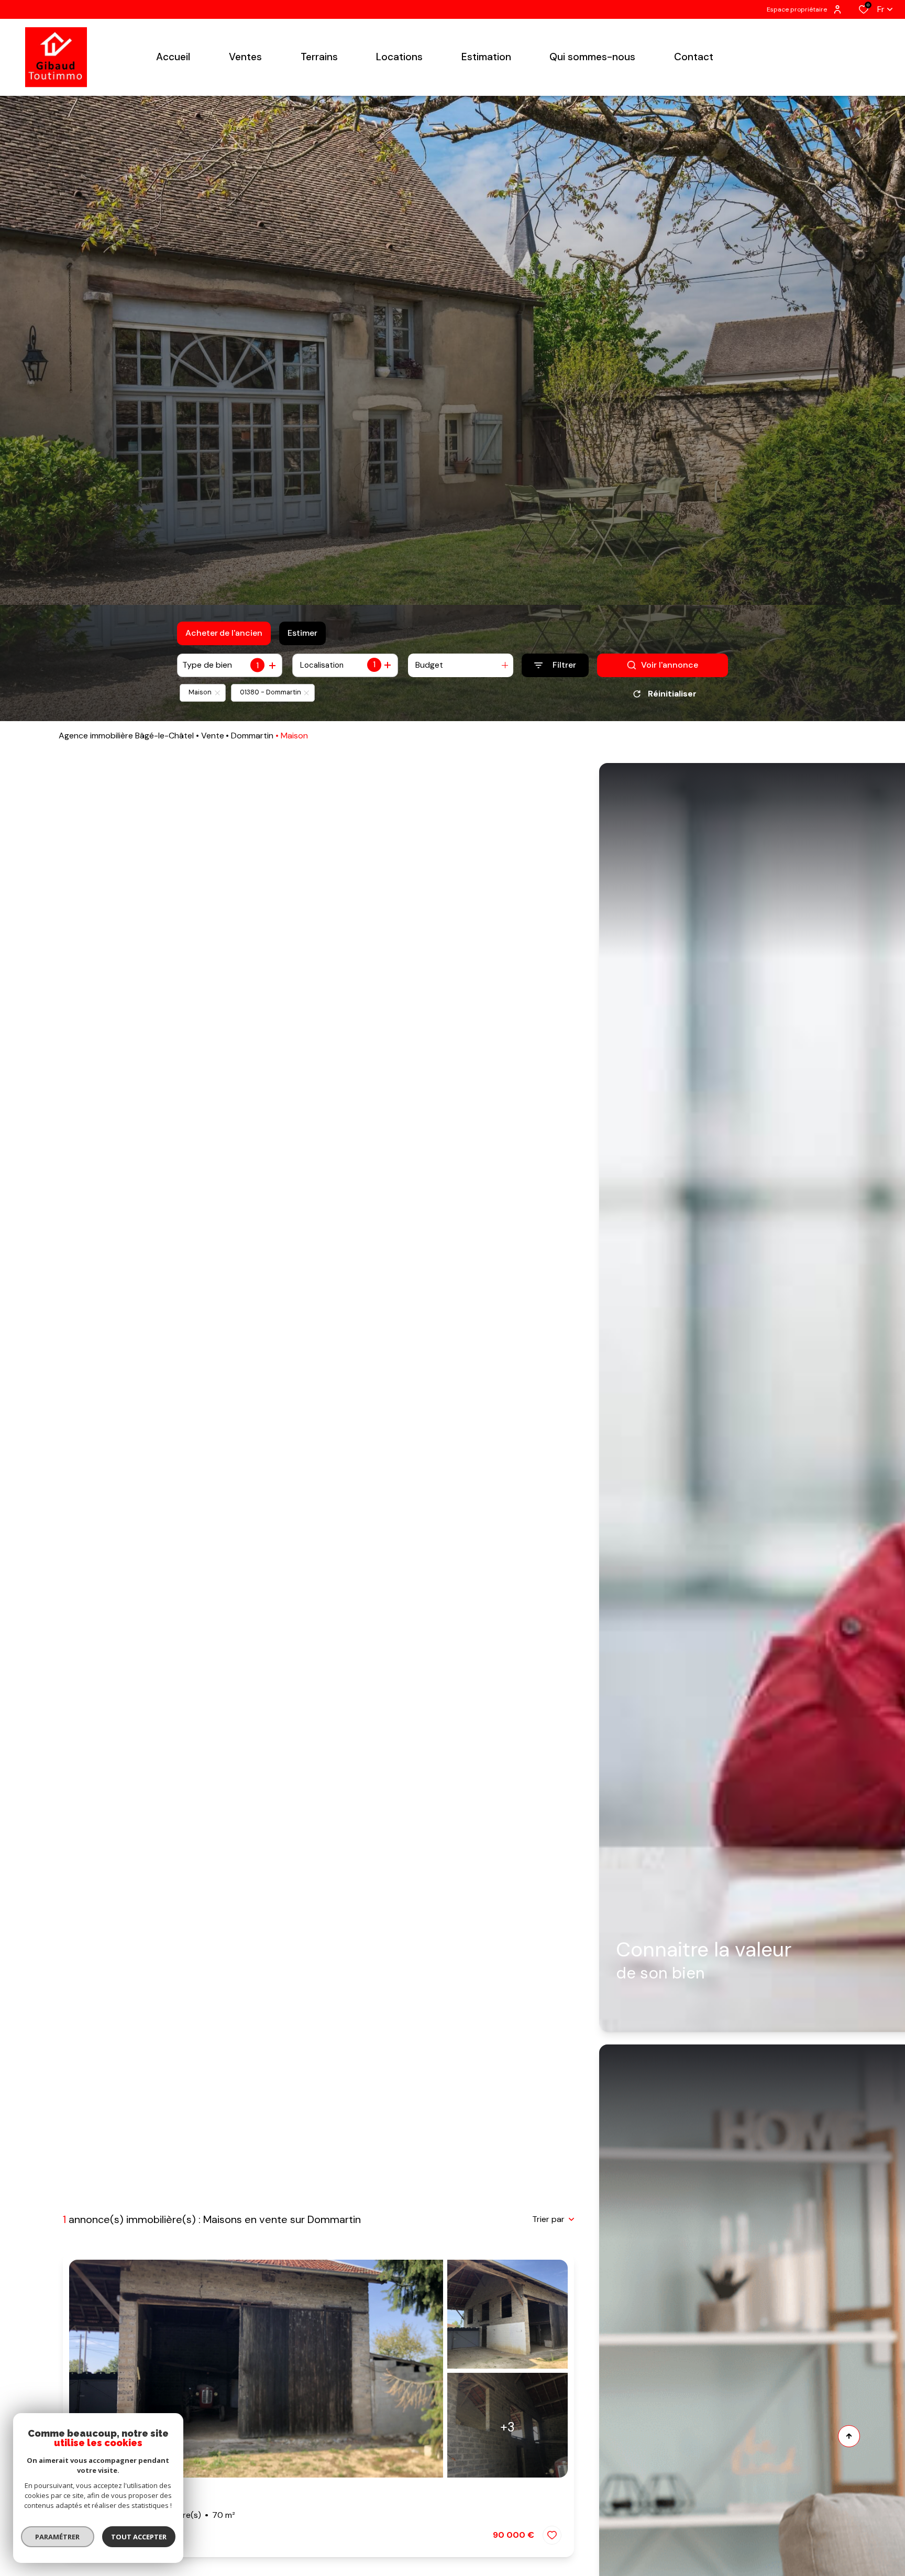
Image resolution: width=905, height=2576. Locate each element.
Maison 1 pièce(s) (155, 2515)
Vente (213, 736)
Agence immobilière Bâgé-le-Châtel (126, 736)
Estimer (302, 633)
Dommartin (252, 736)
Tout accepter (139, 2537)
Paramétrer (58, 2537)
